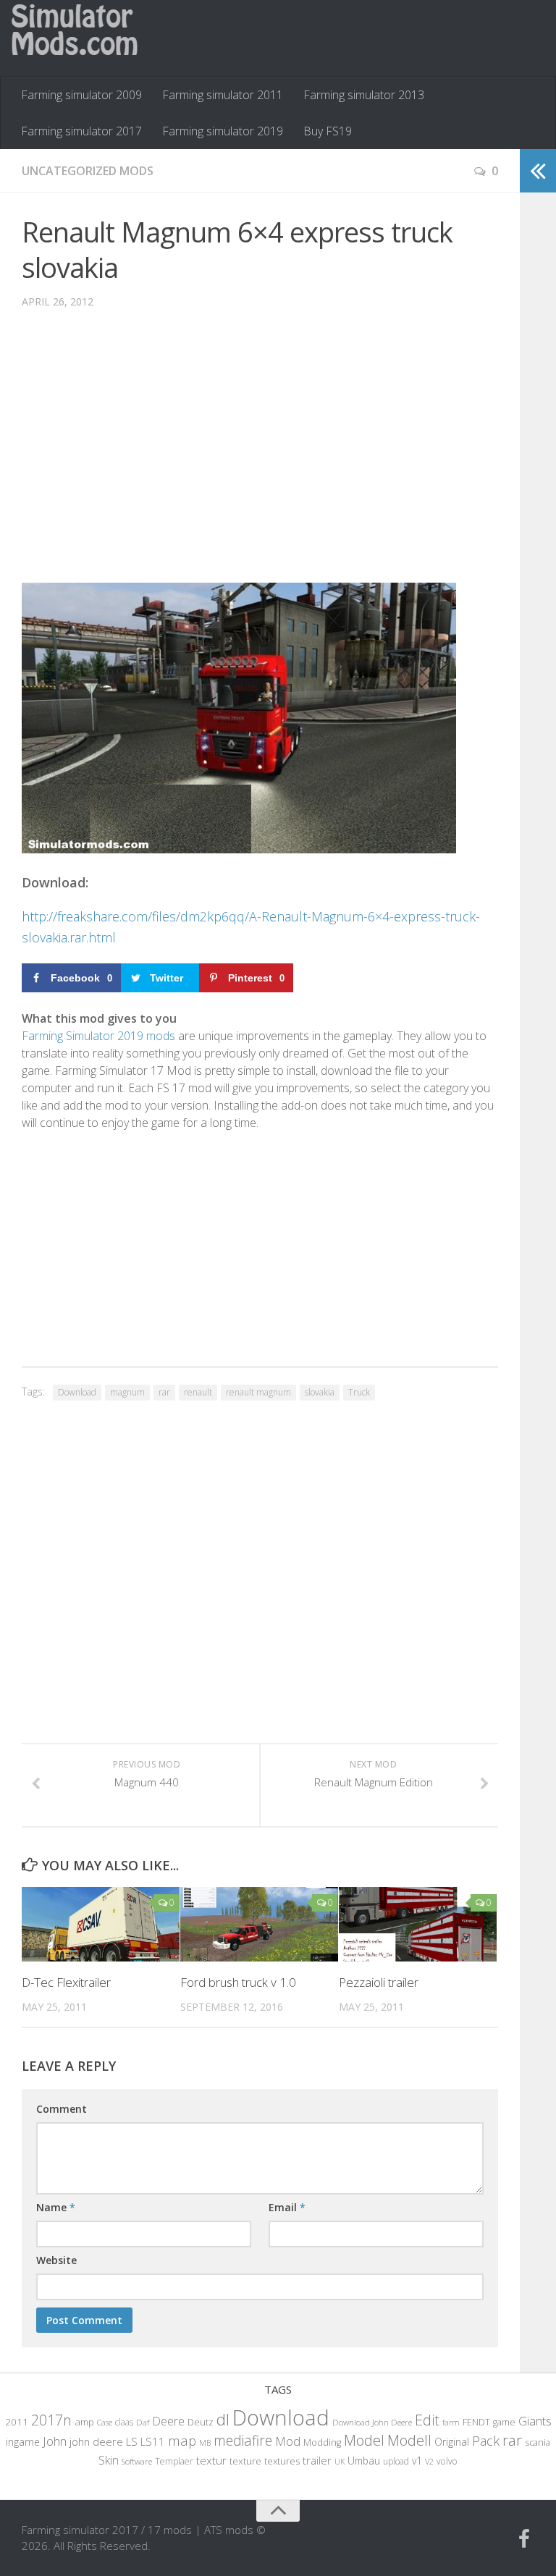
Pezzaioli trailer (379, 1982)
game (504, 2422)
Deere (168, 2421)
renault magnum (258, 1392)
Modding (322, 2442)
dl (223, 2419)
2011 (17, 2422)
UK (340, 2461)
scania (538, 2442)
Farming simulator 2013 (364, 95)
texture (245, 2461)
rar (164, 1392)
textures (282, 2461)
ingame (23, 2442)
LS (132, 2441)
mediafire (243, 2440)
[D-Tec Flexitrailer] (101, 1924)
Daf (143, 2422)
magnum (127, 1392)
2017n (51, 2420)
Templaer (174, 2461)
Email (287, 2207)
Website (56, 2260)
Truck (359, 1392)
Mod (288, 2441)
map (182, 2440)
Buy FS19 (328, 131)
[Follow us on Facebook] (524, 2539)
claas (124, 2422)
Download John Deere (372, 2422)
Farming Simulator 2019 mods (98, 1036)
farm (451, 2422)
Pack (486, 2441)
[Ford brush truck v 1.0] (259, 1924)
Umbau (364, 2461)
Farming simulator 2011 (223, 95)
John (55, 2441)
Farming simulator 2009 (81, 95)
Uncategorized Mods (88, 171)
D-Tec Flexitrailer (66, 1982)
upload (396, 2461)
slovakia (320, 1392)
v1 (417, 2461)
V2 (429, 2461)
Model (364, 2440)
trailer (317, 2461)
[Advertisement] (260, 457)
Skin (109, 2460)
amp (84, 2422)
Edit (427, 2420)
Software (137, 2461)
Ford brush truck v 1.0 (238, 1982)
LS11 (153, 2441)
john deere (96, 2441)
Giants (535, 2421)
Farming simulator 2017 (81, 131)
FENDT (476, 2422)
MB (205, 2443)
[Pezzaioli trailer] (418, 1924)
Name (56, 2207)
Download (77, 1392)
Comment (62, 2109)
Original (452, 2442)
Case (105, 2422)
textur (211, 2460)
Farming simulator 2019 (223, 131)
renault (198, 1392)
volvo (447, 2461)
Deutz (201, 2422)
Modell (409, 2440)
